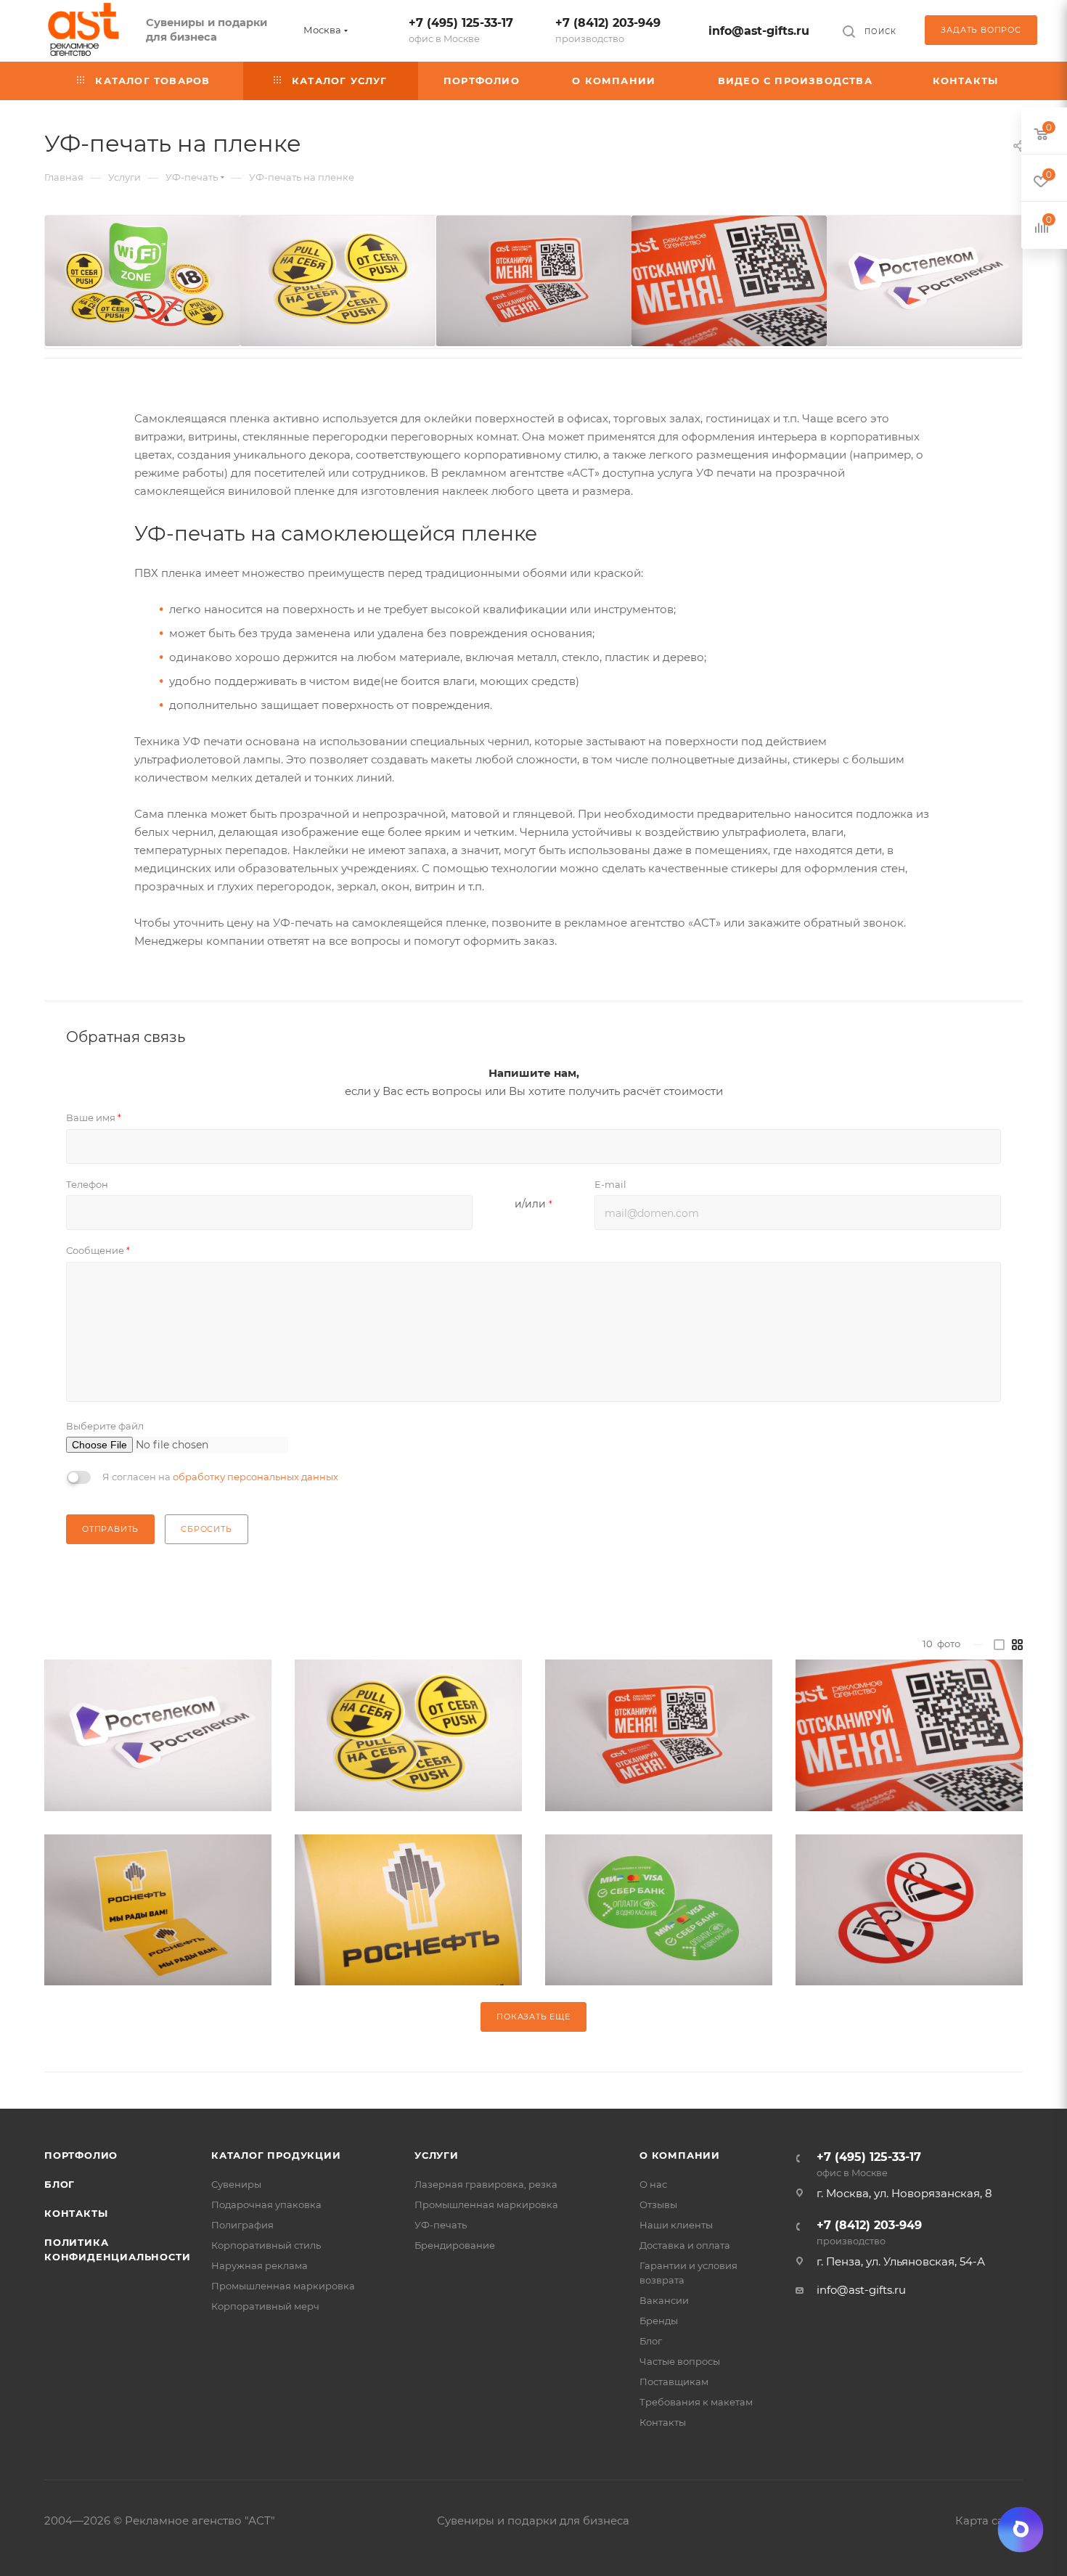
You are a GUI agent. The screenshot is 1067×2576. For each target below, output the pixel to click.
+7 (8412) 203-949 (608, 30)
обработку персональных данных (255, 1477)
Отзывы (658, 2204)
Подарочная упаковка (266, 2204)
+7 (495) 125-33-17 (461, 30)
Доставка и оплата (685, 2245)
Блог (60, 2184)
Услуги (437, 2155)
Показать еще (533, 2017)
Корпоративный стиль (266, 2245)
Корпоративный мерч (265, 2306)
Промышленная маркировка (283, 2286)
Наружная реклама (259, 2265)
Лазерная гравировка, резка (486, 2184)
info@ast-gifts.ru (759, 31)
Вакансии (664, 2300)
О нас (653, 2184)
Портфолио (81, 2155)
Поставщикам (674, 2382)
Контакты (76, 2213)
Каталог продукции (276, 2155)
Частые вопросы (680, 2361)
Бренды (659, 2321)
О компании (680, 2155)
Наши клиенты (676, 2225)
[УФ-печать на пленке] (158, 1736)
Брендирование (455, 2245)
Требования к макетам (696, 2402)
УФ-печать (441, 2225)
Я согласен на (220, 1477)
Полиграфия (242, 2225)
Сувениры (236, 2184)
